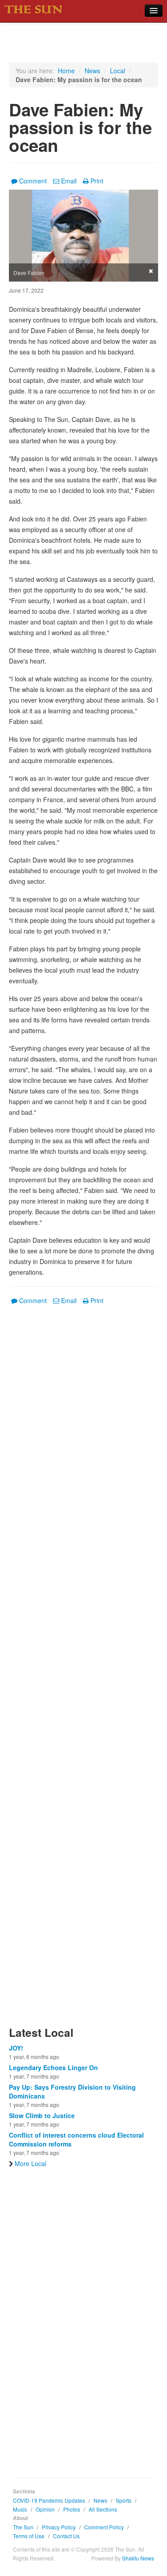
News (92, 71)
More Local (31, 2163)
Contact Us (66, 2536)
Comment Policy (104, 2527)
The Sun (23, 2527)
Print (97, 181)
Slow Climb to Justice (42, 2115)
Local (118, 71)
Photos (72, 2509)
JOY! (16, 2048)
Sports (124, 2500)
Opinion (45, 2509)
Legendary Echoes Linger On (53, 2067)
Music (20, 2509)
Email (69, 181)
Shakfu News (138, 2558)
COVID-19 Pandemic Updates (49, 2500)
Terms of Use (29, 2536)
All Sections (103, 2509)
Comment (33, 181)
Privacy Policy (59, 2527)
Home (66, 71)
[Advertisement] (83, 1671)
